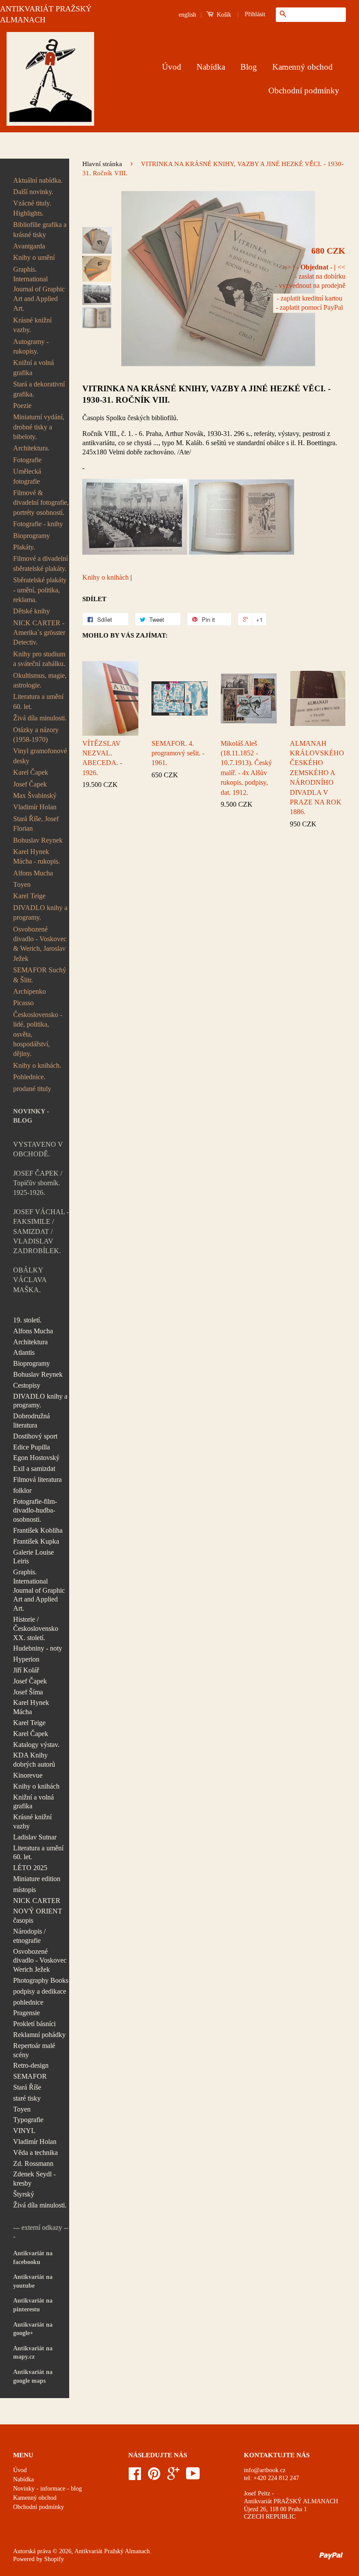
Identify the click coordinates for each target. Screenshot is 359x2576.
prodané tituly (32, 1089)
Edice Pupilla (32, 1447)
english (187, 15)
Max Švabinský (35, 795)
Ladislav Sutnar (35, 1837)
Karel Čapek (31, 772)
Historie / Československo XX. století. (36, 1628)
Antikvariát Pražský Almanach (112, 2551)
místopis (25, 1890)
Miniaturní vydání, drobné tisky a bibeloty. (39, 427)
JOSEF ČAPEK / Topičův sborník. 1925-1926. (38, 1183)
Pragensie (26, 2013)
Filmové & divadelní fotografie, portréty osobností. (41, 503)
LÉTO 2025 (30, 1868)
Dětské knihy (32, 611)
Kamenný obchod (303, 67)
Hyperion (26, 1659)
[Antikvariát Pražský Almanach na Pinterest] (154, 2477)
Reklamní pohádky (39, 2035)
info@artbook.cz (265, 2470)
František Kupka (36, 1541)
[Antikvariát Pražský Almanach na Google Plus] (173, 2477)
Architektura (30, 1342)
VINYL (24, 2131)
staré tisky (27, 2098)
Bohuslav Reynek (38, 840)
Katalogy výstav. (36, 1745)
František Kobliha (38, 1530)
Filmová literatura (37, 1479)
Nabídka (211, 67)
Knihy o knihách (36, 1786)
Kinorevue (28, 1775)
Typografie (28, 2120)
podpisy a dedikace (40, 1991)
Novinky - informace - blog (48, 2489)
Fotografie (27, 460)
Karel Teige (29, 896)
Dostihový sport (35, 1436)
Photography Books (41, 1980)
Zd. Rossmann (33, 2163)
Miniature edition (37, 1879)
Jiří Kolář (26, 1670)
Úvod (172, 67)
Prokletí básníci (34, 2024)
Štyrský (24, 2194)
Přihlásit (255, 14)
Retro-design (31, 2065)
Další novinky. (33, 192)
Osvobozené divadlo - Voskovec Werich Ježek (40, 1961)
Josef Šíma (28, 1692)
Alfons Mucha (33, 873)
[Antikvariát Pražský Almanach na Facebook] (135, 2477)
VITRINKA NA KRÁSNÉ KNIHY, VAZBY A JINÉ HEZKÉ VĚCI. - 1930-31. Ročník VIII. (206, 394)
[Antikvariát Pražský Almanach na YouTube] (193, 2477)
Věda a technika (35, 2153)
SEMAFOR (30, 2076)
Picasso (23, 1003)
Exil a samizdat (34, 1469)
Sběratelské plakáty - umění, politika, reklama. (40, 590)
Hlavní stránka (102, 164)
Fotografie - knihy (38, 524)
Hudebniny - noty (38, 1648)
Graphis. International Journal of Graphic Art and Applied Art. (39, 289)
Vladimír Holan (35, 807)
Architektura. (31, 448)
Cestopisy (27, 1385)
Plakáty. (24, 547)
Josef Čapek (30, 784)
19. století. (27, 1320)
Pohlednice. (29, 1077)
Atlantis (24, 1352)
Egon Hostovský (36, 1458)
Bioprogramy (32, 536)
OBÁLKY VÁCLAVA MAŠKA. (30, 1280)
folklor (22, 1490)
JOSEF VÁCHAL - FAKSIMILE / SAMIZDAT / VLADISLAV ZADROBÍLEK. (41, 1231)
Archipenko (30, 991)
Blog (249, 67)
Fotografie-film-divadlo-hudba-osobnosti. (35, 1511)
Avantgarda (29, 246)
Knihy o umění (34, 257)
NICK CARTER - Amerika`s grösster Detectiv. (39, 633)
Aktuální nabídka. (38, 180)
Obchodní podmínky (304, 90)
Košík (223, 15)
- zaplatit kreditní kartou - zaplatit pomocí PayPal (309, 303)
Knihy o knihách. (37, 1065)
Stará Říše (27, 2087)
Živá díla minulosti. (40, 718)
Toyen (22, 884)
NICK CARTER (37, 1901)
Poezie (22, 406)
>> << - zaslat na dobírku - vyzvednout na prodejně (310, 276)
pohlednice (28, 2002)
